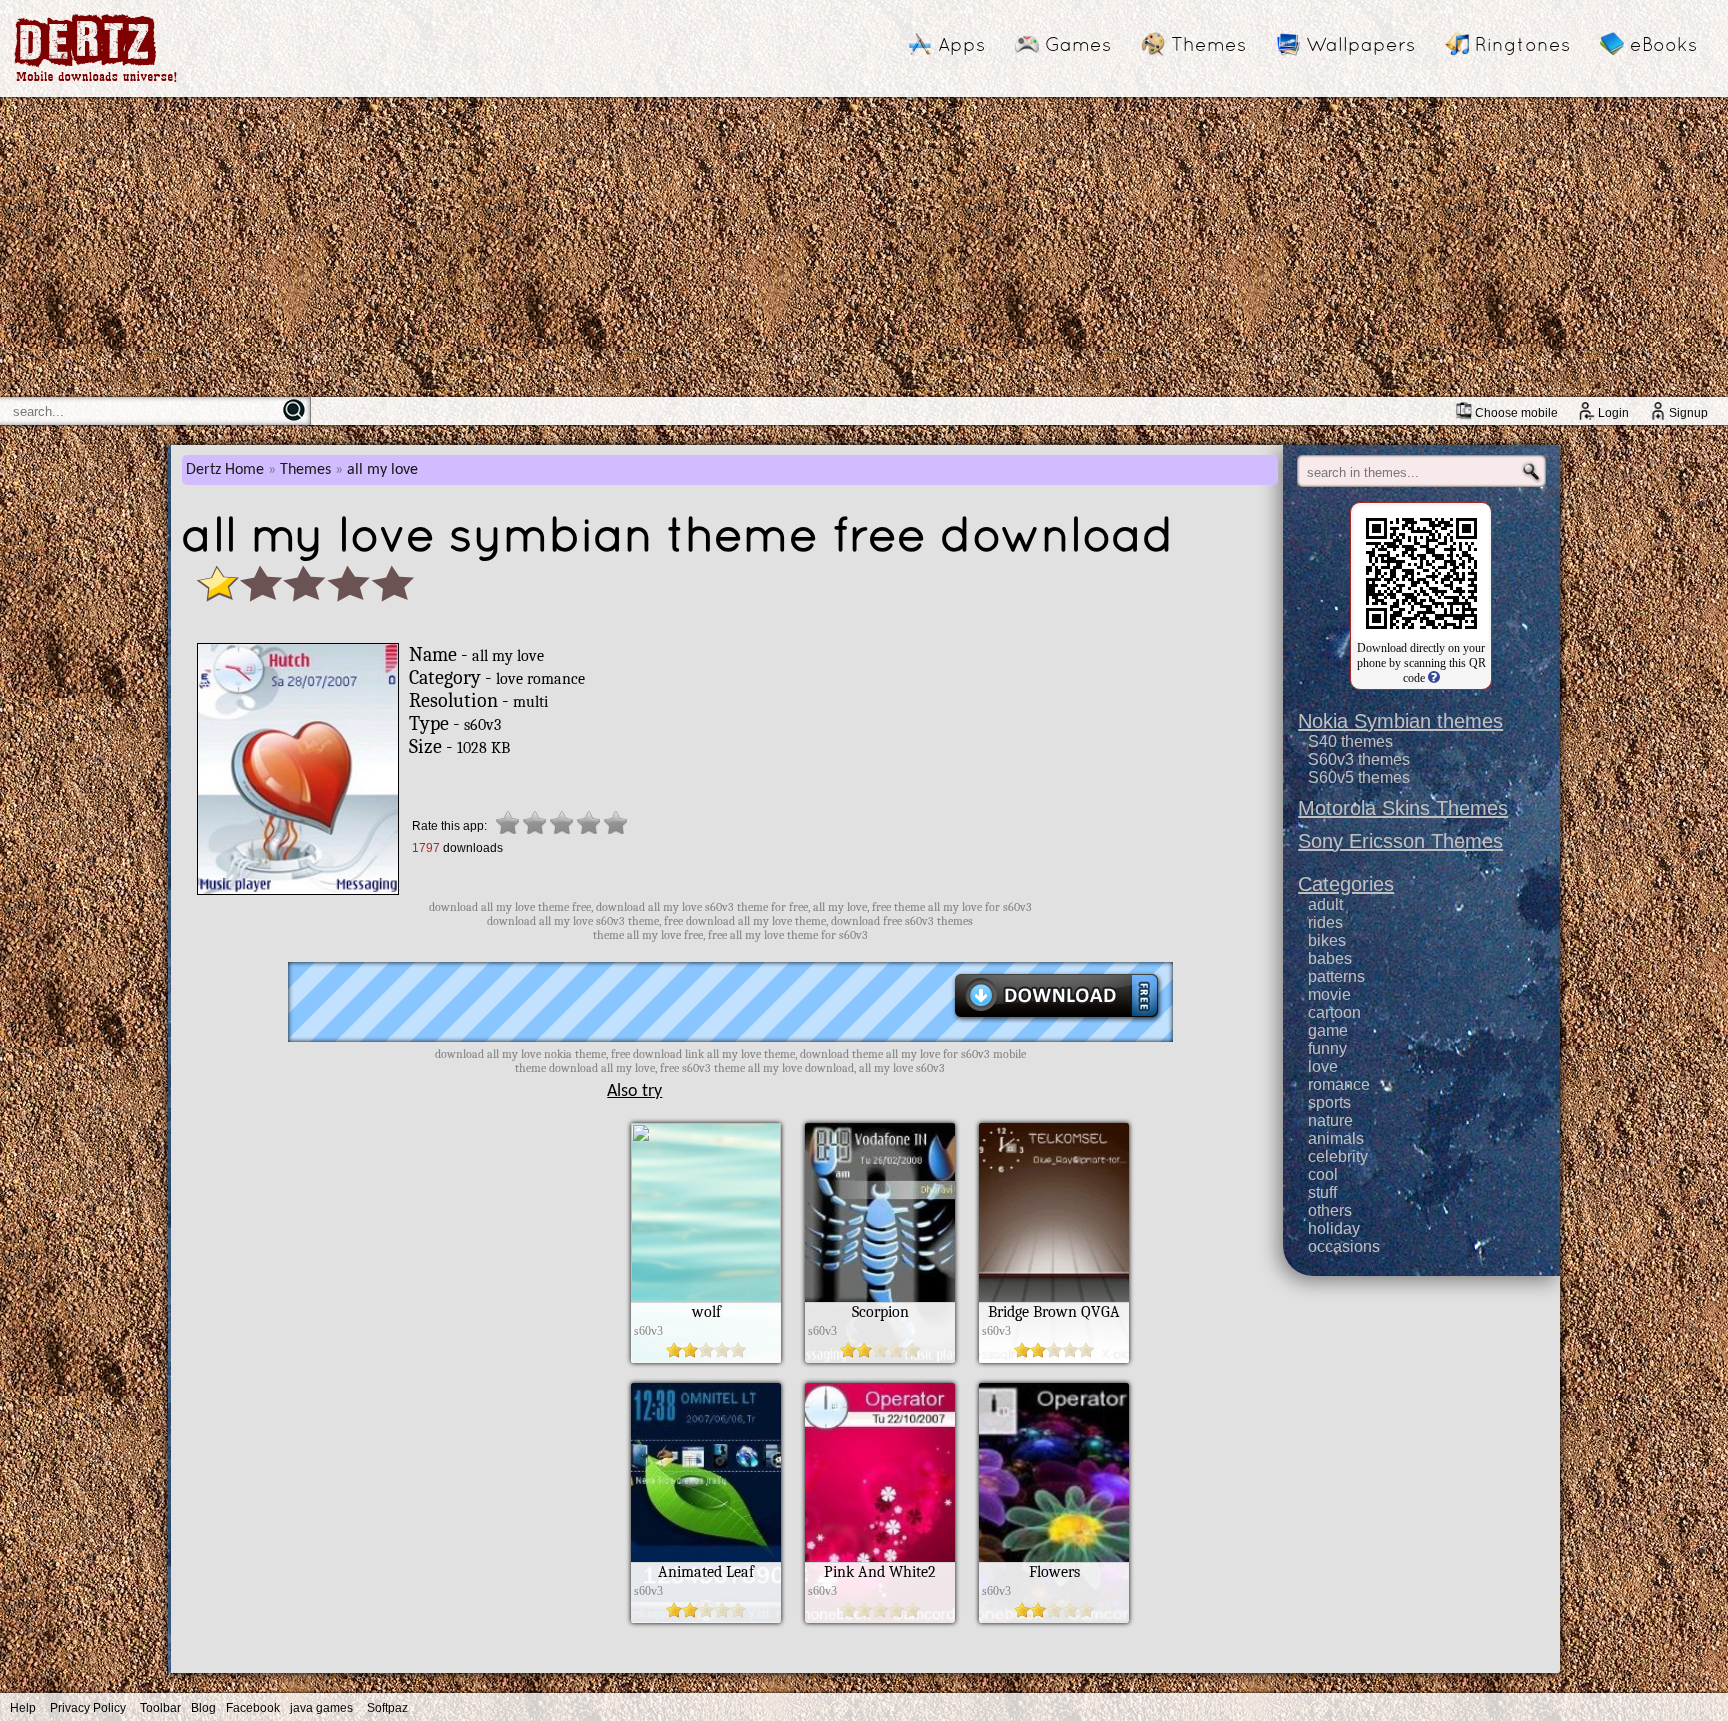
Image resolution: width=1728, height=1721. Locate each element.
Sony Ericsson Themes (1400, 841)
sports (1329, 1102)
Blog (203, 1708)
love (1323, 1066)
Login (1613, 413)
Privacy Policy (88, 1708)
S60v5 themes (1359, 777)
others (1330, 1210)
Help (23, 1708)
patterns (1336, 976)
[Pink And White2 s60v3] (880, 1618)
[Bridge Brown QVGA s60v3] (1054, 1358)
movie (1329, 994)
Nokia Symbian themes (1400, 721)
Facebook (253, 1708)
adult (1325, 904)
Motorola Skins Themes (1403, 808)
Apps (961, 44)
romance (1339, 1084)
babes (1330, 958)
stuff (1322, 1192)
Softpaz (387, 1708)
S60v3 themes (1359, 759)
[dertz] (96, 81)
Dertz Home (225, 470)
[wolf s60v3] (706, 1358)
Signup (1688, 413)
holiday (1334, 1228)
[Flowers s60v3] (1054, 1618)
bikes (1327, 940)
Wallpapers (1360, 44)
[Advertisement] (864, 247)
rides (1325, 922)
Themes (1208, 44)
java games (321, 1708)
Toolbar (160, 1708)
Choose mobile (1516, 413)
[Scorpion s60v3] (880, 1358)
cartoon (1334, 1012)
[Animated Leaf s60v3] (706, 1618)
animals (1336, 1138)
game (1328, 1030)
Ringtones (1522, 44)
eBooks (1663, 44)
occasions (1344, 1246)
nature (1330, 1120)
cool (1323, 1174)
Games (1078, 44)
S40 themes (1350, 741)
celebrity (1338, 1156)
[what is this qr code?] (1432, 678)
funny (1327, 1048)
